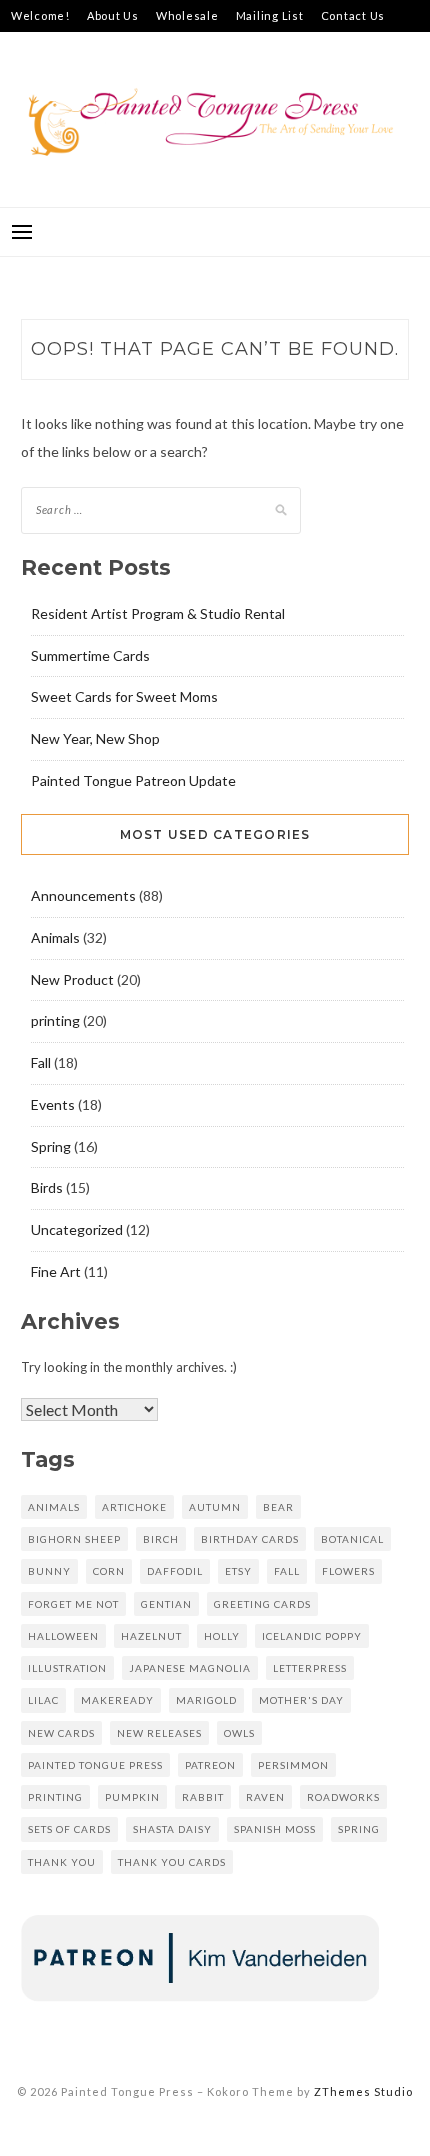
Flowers (348, 1571)
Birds (47, 1187)
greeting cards (262, 1604)
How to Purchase (59, 47)
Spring (51, 1146)
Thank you (62, 1862)
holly (222, 1636)
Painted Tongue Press (95, 1765)
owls (239, 1733)
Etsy (238, 1571)
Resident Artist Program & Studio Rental (158, 613)
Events (53, 1104)
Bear (278, 1507)
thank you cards (172, 1862)
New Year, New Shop (95, 738)
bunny (49, 1571)
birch (161, 1539)
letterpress (310, 1668)
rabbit (203, 1797)
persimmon (293, 1765)
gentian (166, 1604)
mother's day (301, 1700)
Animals (55, 937)
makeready (117, 1700)
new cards (61, 1733)
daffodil (175, 1571)
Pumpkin (132, 1797)
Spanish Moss (275, 1829)
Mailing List (270, 15)
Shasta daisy (172, 1829)
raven (265, 1797)
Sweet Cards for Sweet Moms (124, 696)
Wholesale (187, 15)
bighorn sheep (74, 1539)
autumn (215, 1507)
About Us (113, 15)
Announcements (83, 895)
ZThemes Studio (363, 2091)
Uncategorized (77, 1229)
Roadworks (343, 1797)
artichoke (134, 1507)
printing (55, 1020)
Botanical (352, 1539)
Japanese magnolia (190, 1668)
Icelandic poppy (312, 1636)
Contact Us (353, 15)
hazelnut (151, 1636)
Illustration (67, 1668)
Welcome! (40, 15)
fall (287, 1571)
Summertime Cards (90, 655)
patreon (210, 1765)
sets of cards (69, 1829)
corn (109, 1571)
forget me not (73, 1604)
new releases (159, 1733)
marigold (206, 1700)
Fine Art (56, 1271)
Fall (41, 1062)
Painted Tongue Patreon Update (133, 780)
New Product (72, 979)
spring (359, 1829)
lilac (43, 1700)
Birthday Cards (250, 1539)
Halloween (63, 1636)
